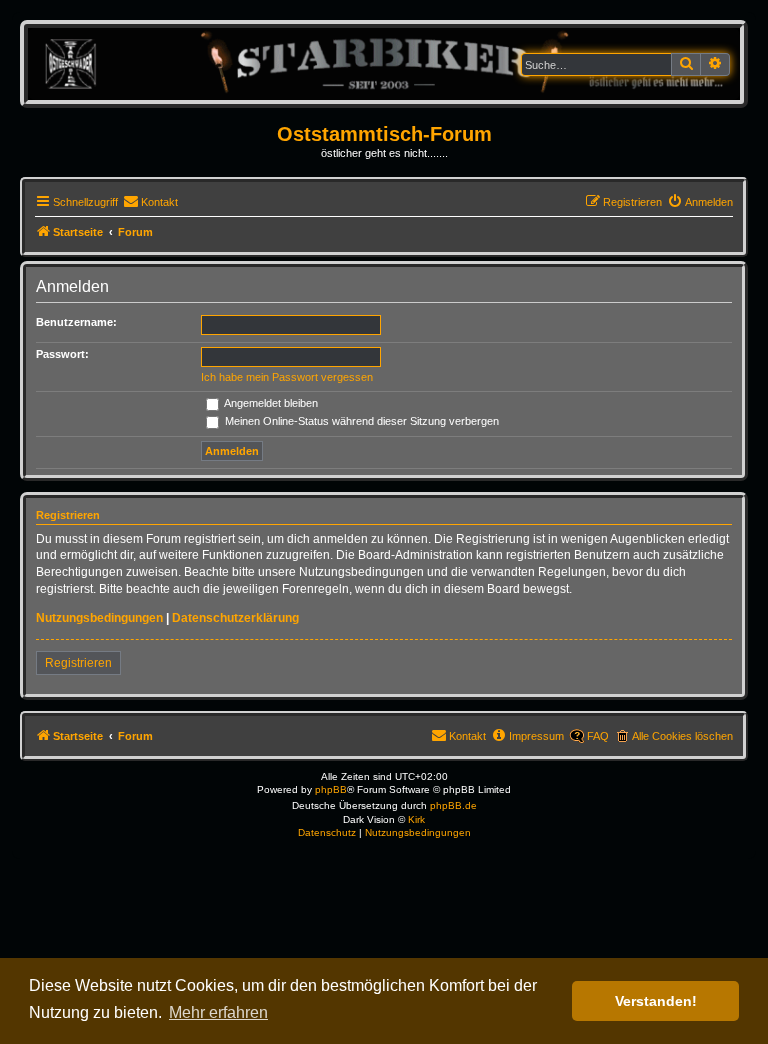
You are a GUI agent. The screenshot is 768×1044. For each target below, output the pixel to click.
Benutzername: (76, 322)
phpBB (331, 789)
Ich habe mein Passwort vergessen (287, 377)
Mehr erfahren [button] (218, 1012)
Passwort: (62, 354)
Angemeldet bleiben (270, 403)
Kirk (416, 819)
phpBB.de (453, 805)
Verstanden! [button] (656, 1001)
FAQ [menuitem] (598, 736)
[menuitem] (150, 202)
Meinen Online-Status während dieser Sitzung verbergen (360, 421)
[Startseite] (384, 63)
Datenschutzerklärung (235, 618)
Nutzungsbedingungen (99, 618)
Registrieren (78, 663)
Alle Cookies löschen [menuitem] (682, 736)
